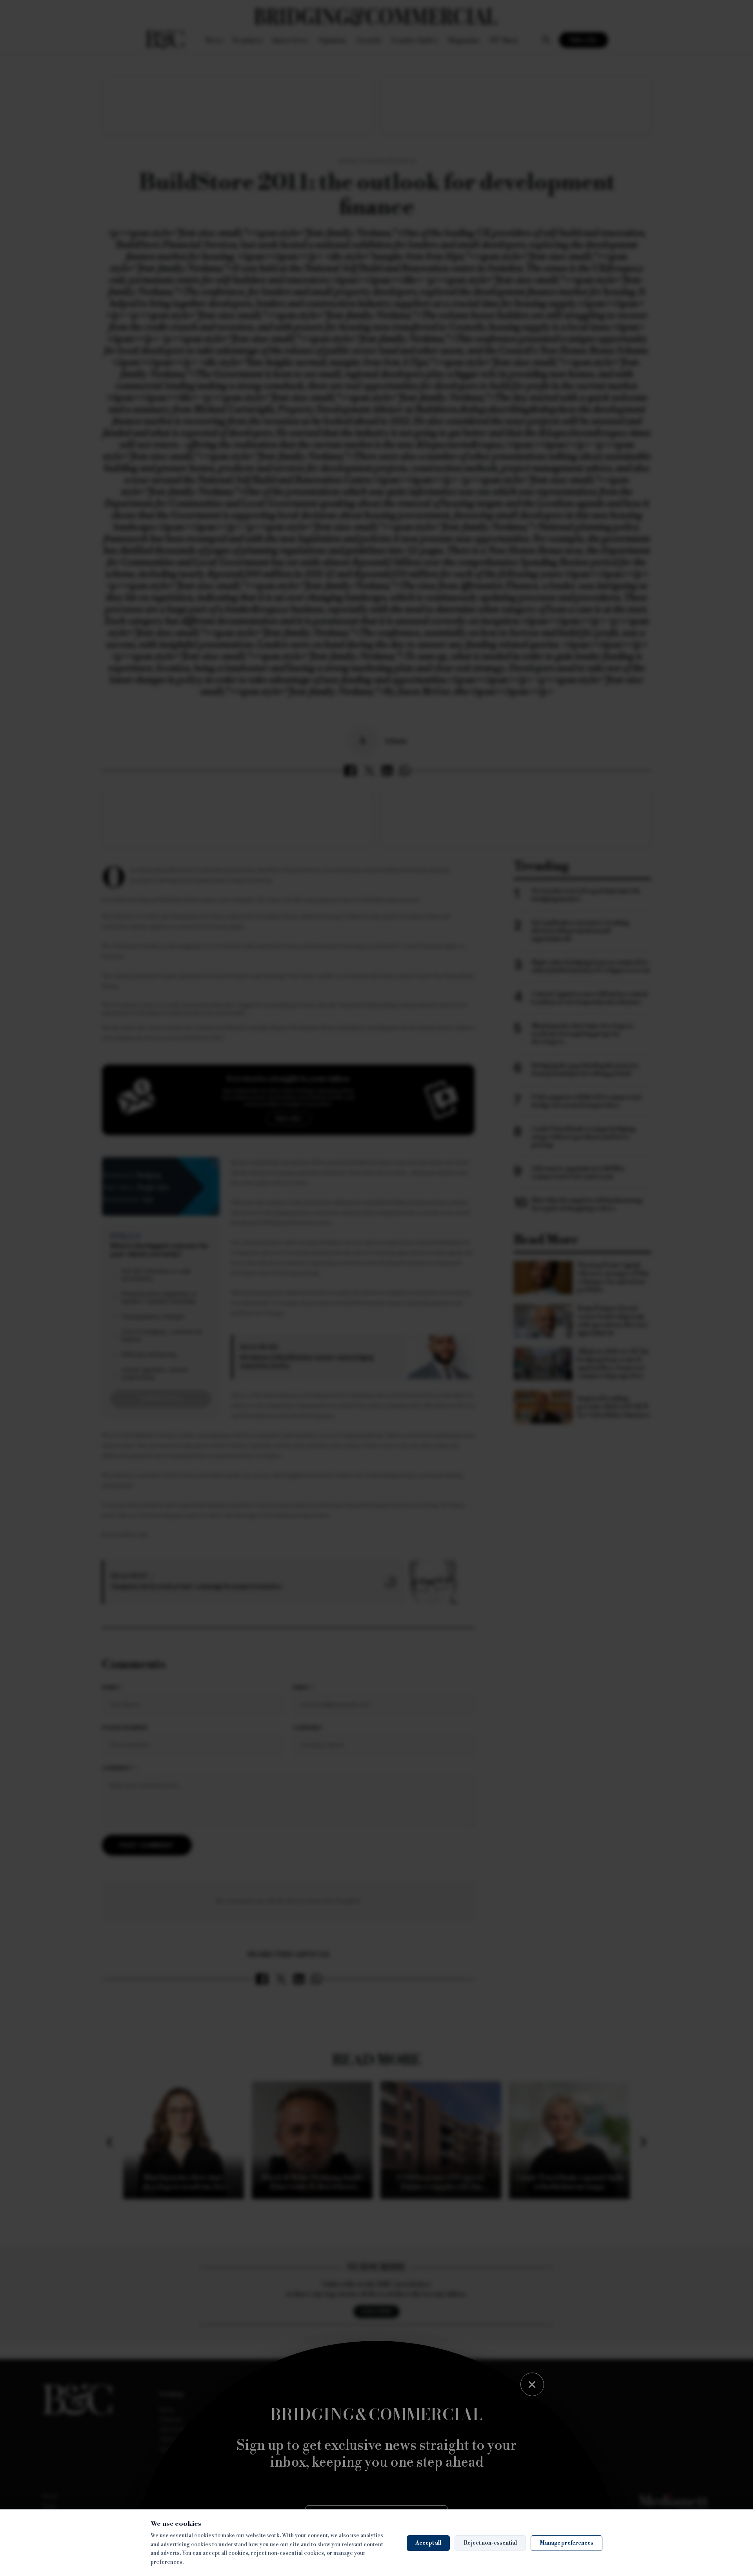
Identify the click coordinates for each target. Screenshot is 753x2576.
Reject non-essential (490, 2543)
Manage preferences (567, 2543)
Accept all (428, 2543)
